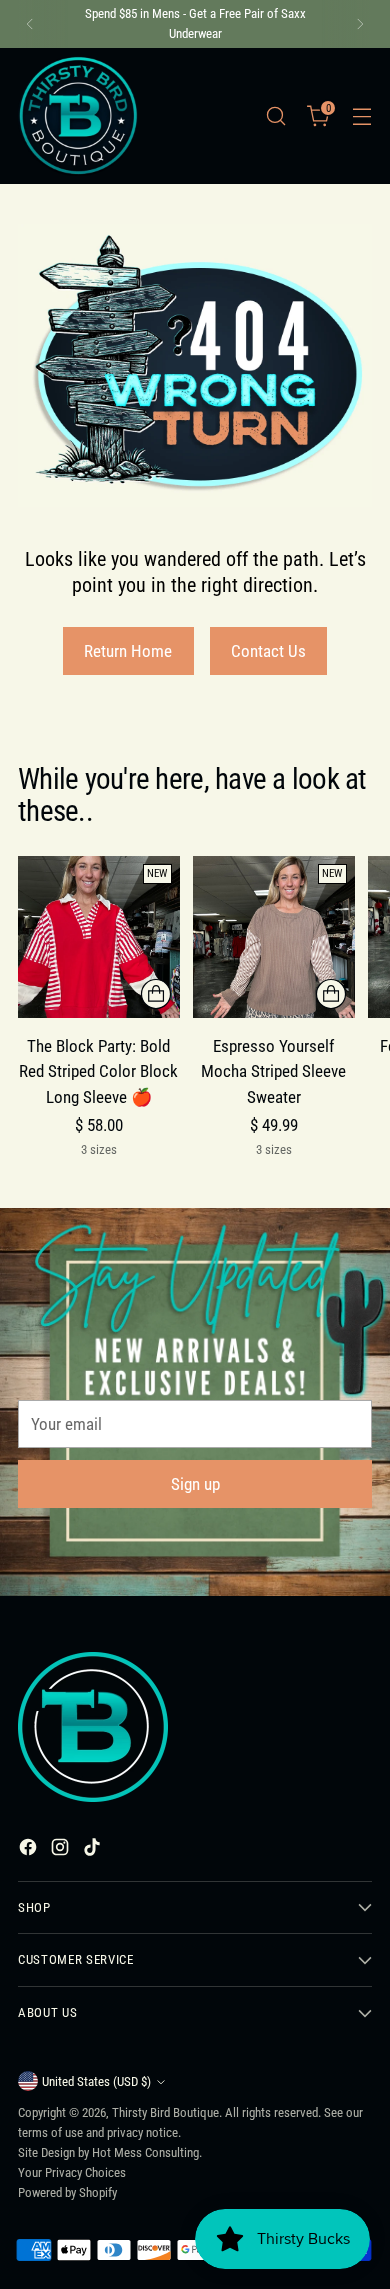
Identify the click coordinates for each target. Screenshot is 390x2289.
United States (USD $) (96, 2081)
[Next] (360, 24)
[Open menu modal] (361, 115)
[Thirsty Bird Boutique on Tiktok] (94, 1851)
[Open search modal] (275, 115)
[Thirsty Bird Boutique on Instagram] (62, 1851)
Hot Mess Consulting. (147, 2152)
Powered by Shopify (67, 2192)
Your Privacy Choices (72, 2172)
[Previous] (30, 24)
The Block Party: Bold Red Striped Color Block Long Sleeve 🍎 (98, 1071)
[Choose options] (156, 994)
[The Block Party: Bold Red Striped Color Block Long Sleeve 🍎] (99, 937)
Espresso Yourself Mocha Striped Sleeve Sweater (273, 1071)
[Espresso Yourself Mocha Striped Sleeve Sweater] (274, 937)
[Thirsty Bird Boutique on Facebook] (30, 1851)
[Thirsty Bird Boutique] (78, 116)
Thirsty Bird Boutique (165, 2112)
